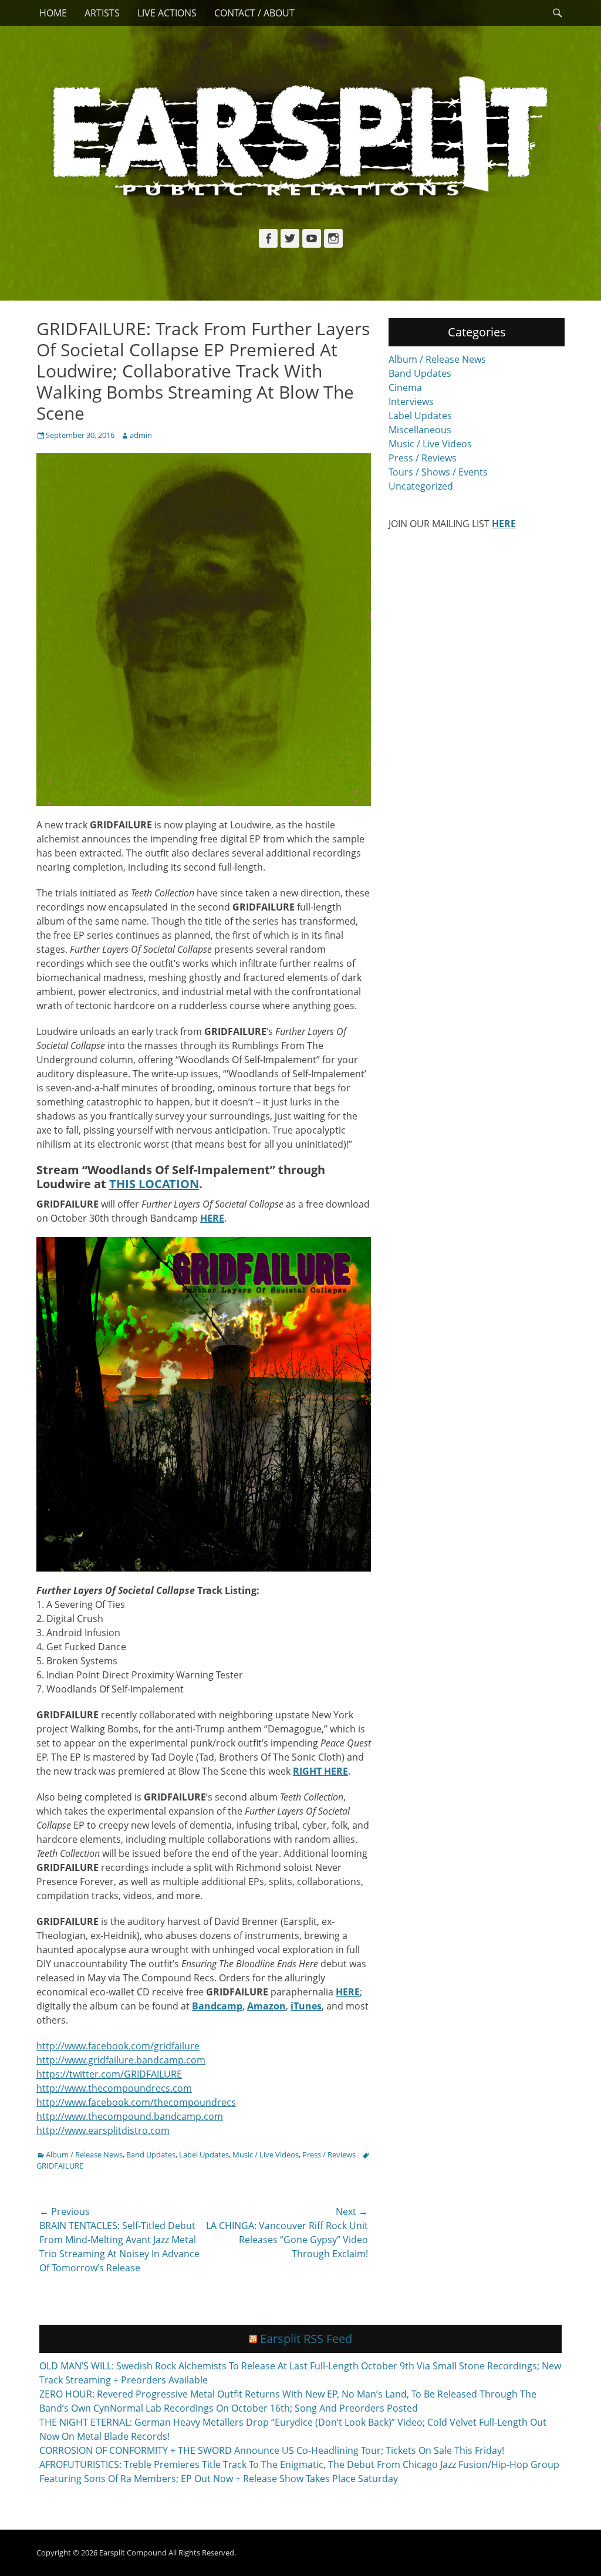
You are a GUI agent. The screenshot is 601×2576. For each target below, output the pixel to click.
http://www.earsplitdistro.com (103, 2130)
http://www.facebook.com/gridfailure (118, 2046)
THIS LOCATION (154, 1184)
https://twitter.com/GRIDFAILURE (109, 2074)
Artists (102, 13)
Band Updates (151, 2154)
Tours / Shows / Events (438, 472)
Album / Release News (84, 2154)
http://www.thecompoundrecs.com (114, 2088)
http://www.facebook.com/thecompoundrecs (136, 2102)
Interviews (411, 402)
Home (53, 13)
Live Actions (167, 13)
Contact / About (254, 13)
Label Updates (204, 2154)
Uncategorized (421, 486)
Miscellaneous (420, 430)
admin (141, 435)
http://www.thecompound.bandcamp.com (130, 2116)
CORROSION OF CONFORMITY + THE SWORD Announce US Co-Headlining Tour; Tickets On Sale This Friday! (272, 2450)
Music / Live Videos (266, 2154)
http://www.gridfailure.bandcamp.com (121, 2060)
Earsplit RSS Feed (306, 2339)
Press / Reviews (329, 2154)
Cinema (405, 387)
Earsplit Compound (133, 2553)
